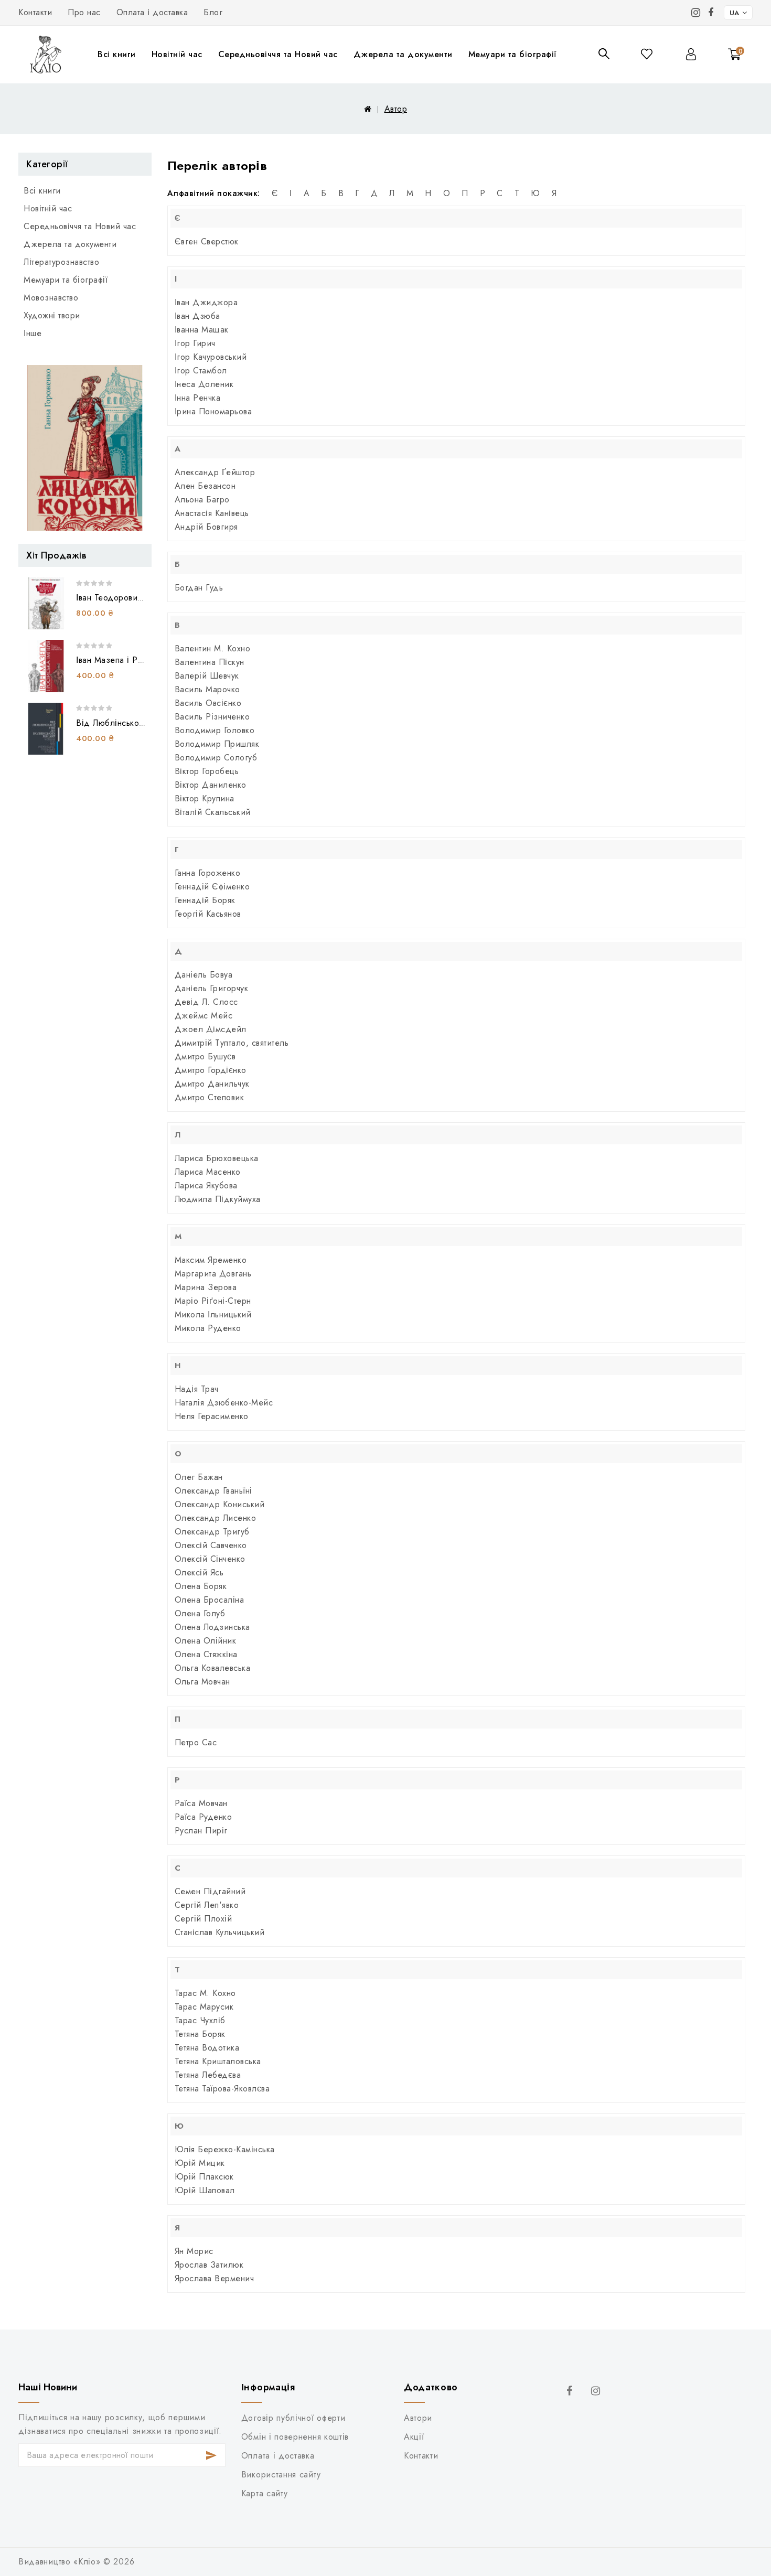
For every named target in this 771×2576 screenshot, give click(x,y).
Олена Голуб (200, 1613)
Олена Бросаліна (210, 1600)
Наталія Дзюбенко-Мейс (224, 1403)
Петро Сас (196, 1742)
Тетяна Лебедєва (208, 2075)
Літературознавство (61, 262)
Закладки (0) (647, 54)
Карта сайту (265, 2493)
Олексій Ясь (199, 1573)
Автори (418, 2418)
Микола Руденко (208, 1328)
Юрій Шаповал (205, 2190)
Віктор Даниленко (211, 785)
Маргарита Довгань (213, 1274)
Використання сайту (281, 2475)
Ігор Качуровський (211, 357)
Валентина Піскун (210, 662)
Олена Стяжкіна (206, 1654)
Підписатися (212, 2455)
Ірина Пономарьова (213, 411)
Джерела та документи (403, 54)
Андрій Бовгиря (206, 527)
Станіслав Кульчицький (220, 1932)
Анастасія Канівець (212, 513)
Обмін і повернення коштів (295, 2437)
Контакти (35, 12)
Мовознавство (51, 298)
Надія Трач (197, 1389)
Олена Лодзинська (212, 1627)
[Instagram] (696, 13)
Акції (414, 2437)
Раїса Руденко (204, 1817)
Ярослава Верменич (215, 2278)
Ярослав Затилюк (209, 2265)
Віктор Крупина (205, 798)
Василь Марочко (207, 689)
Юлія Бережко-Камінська (225, 2149)
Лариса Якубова (206, 1185)
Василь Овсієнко (208, 703)
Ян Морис (194, 2251)
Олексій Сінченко (210, 1559)
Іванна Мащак (202, 330)
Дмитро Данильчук (212, 1084)
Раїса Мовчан (201, 1803)
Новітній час (177, 54)
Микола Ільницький (213, 1314)
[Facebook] (711, 13)
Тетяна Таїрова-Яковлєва (222, 2089)
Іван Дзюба (197, 316)
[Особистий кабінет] (691, 54)
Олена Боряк (201, 1586)
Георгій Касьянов (208, 914)
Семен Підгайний (210, 1891)
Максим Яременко (211, 1260)
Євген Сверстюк (207, 241)
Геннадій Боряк (205, 900)
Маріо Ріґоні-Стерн (213, 1301)
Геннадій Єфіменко (212, 887)
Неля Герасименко (212, 1416)
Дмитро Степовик (210, 1097)
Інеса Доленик (204, 384)
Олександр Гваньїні (213, 1491)
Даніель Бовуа (204, 975)
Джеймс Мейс (204, 1016)
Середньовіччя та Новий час (278, 54)
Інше (33, 333)
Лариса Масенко (208, 1172)
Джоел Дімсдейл (211, 1029)
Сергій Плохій (204, 1919)
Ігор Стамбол (201, 371)
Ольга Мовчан (202, 1682)
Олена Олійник (206, 1641)
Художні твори (52, 315)
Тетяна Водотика (207, 2048)
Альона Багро (202, 500)
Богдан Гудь (199, 588)
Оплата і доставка (152, 12)
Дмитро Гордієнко (211, 1070)
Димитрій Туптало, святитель (232, 1043)
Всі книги (117, 54)
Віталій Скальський (213, 812)
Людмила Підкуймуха (218, 1199)
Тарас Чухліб (200, 2020)
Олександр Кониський (220, 1504)
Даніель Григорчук (212, 988)
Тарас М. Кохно (205, 1993)
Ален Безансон (205, 486)
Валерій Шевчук (207, 676)
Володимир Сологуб (216, 758)
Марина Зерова (206, 1287)
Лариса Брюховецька (217, 1158)
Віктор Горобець (207, 771)
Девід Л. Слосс (206, 1002)
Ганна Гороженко (208, 873)
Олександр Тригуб (212, 1532)
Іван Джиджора (206, 302)
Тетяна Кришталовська (218, 2061)
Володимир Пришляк (217, 744)
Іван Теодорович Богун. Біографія (143, 598)
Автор (396, 109)
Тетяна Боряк (200, 2034)
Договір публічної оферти (293, 2418)
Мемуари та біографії (512, 54)
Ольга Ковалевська (213, 1668)
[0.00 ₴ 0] (729, 69)
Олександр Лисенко (216, 1518)
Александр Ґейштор (215, 472)
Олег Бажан (199, 1477)
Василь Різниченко (212, 717)
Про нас (84, 12)
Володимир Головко (215, 730)
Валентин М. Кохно (213, 648)
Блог (213, 12)
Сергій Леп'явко (207, 1905)
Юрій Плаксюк (204, 2177)
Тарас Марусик (204, 2007)
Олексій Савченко (211, 1545)
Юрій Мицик (200, 2163)
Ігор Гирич (195, 343)
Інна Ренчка (198, 398)
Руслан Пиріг (201, 1831)
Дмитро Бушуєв (205, 1056)
